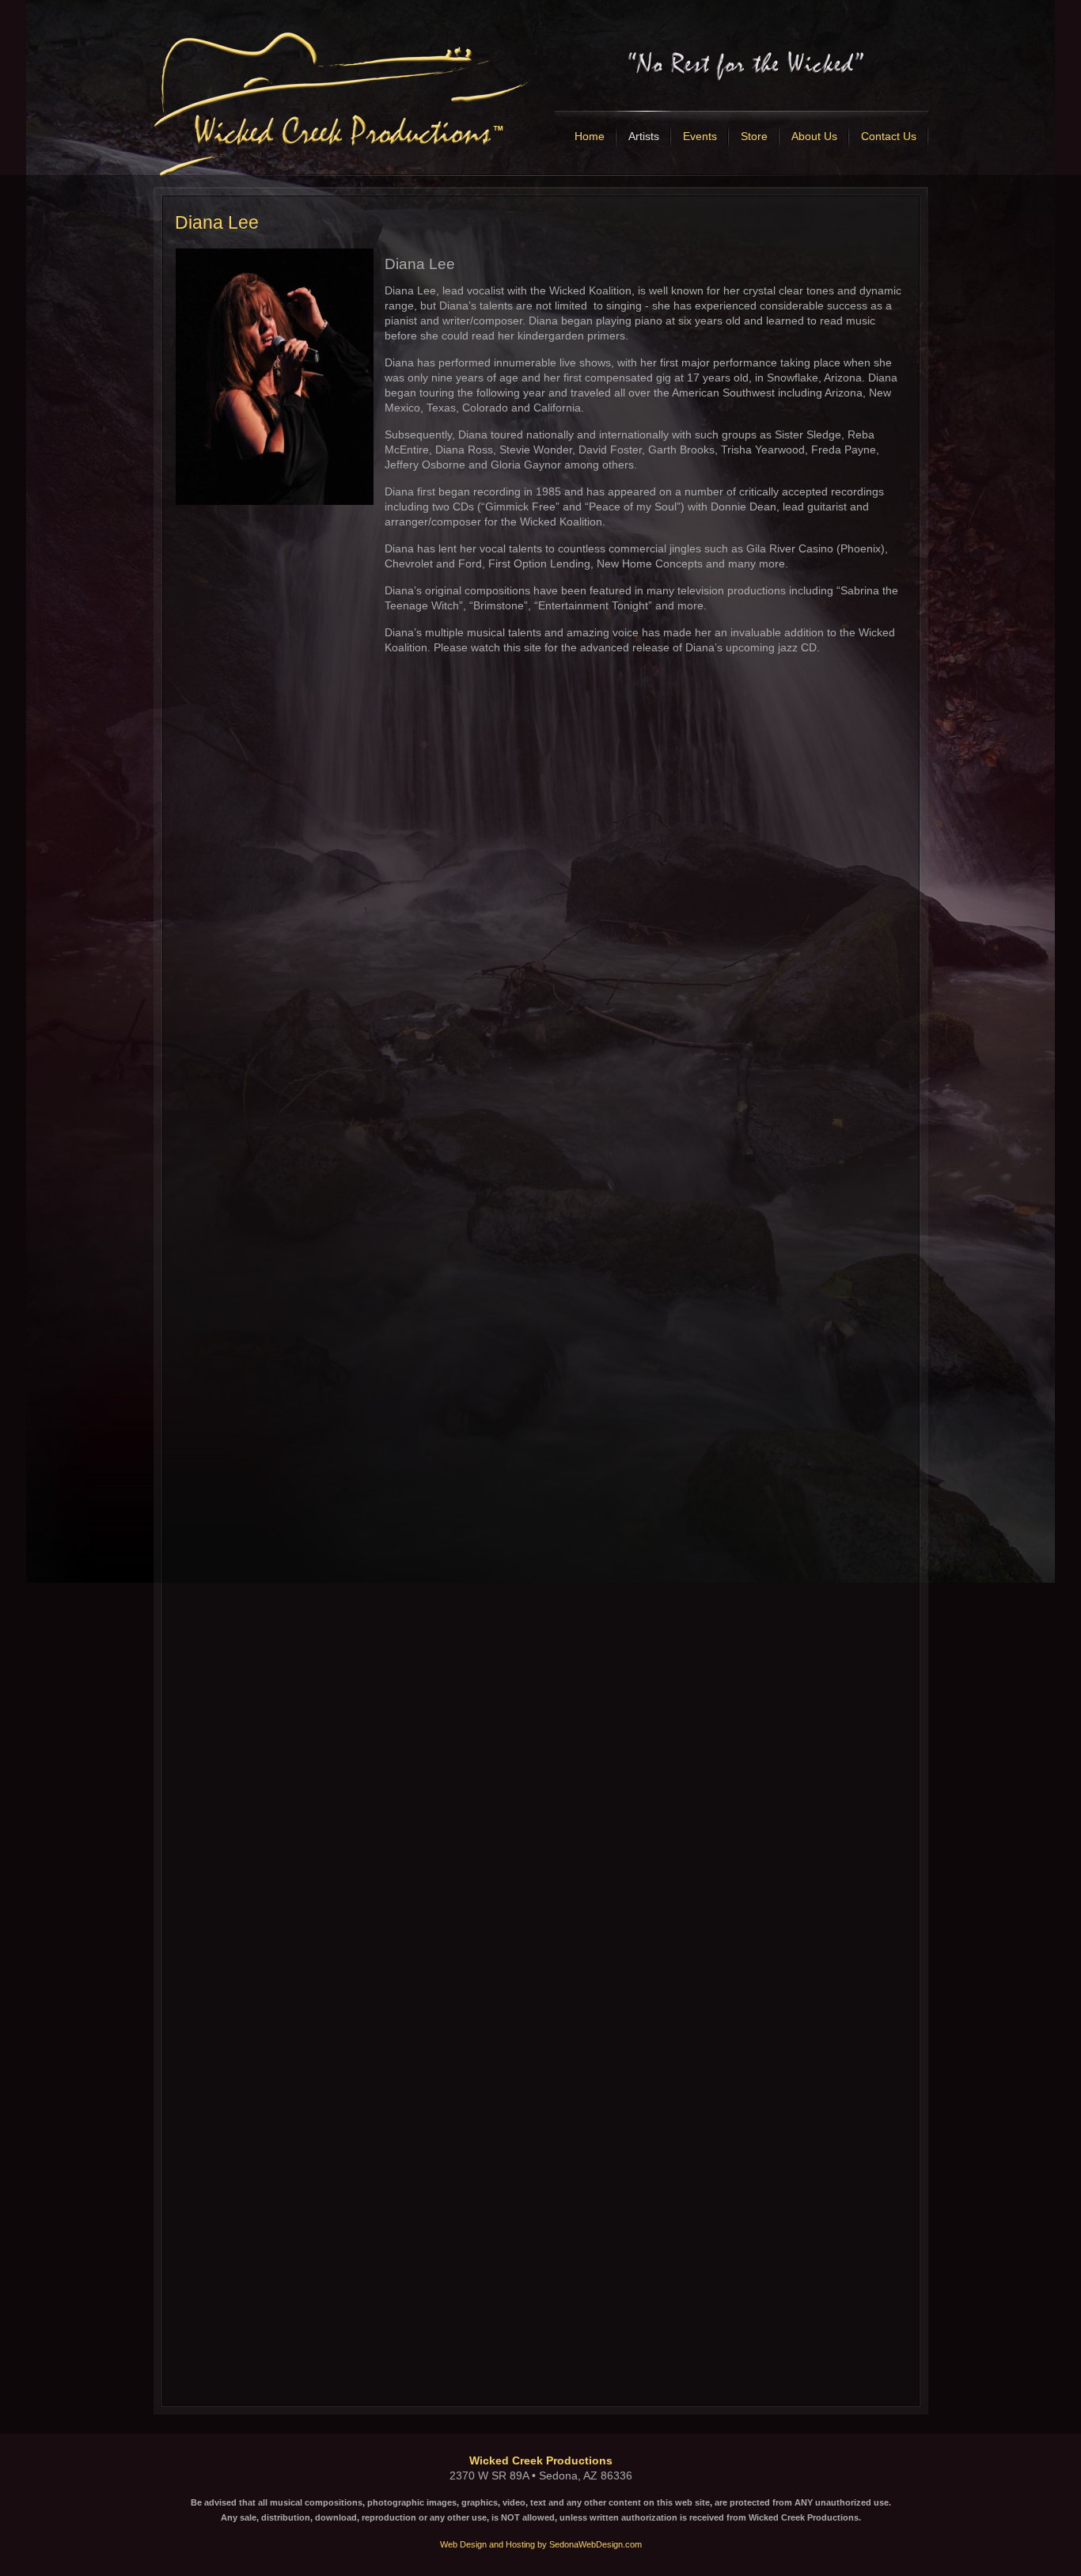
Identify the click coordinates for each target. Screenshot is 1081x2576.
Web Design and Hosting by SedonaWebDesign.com (541, 2544)
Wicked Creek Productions (541, 2460)
